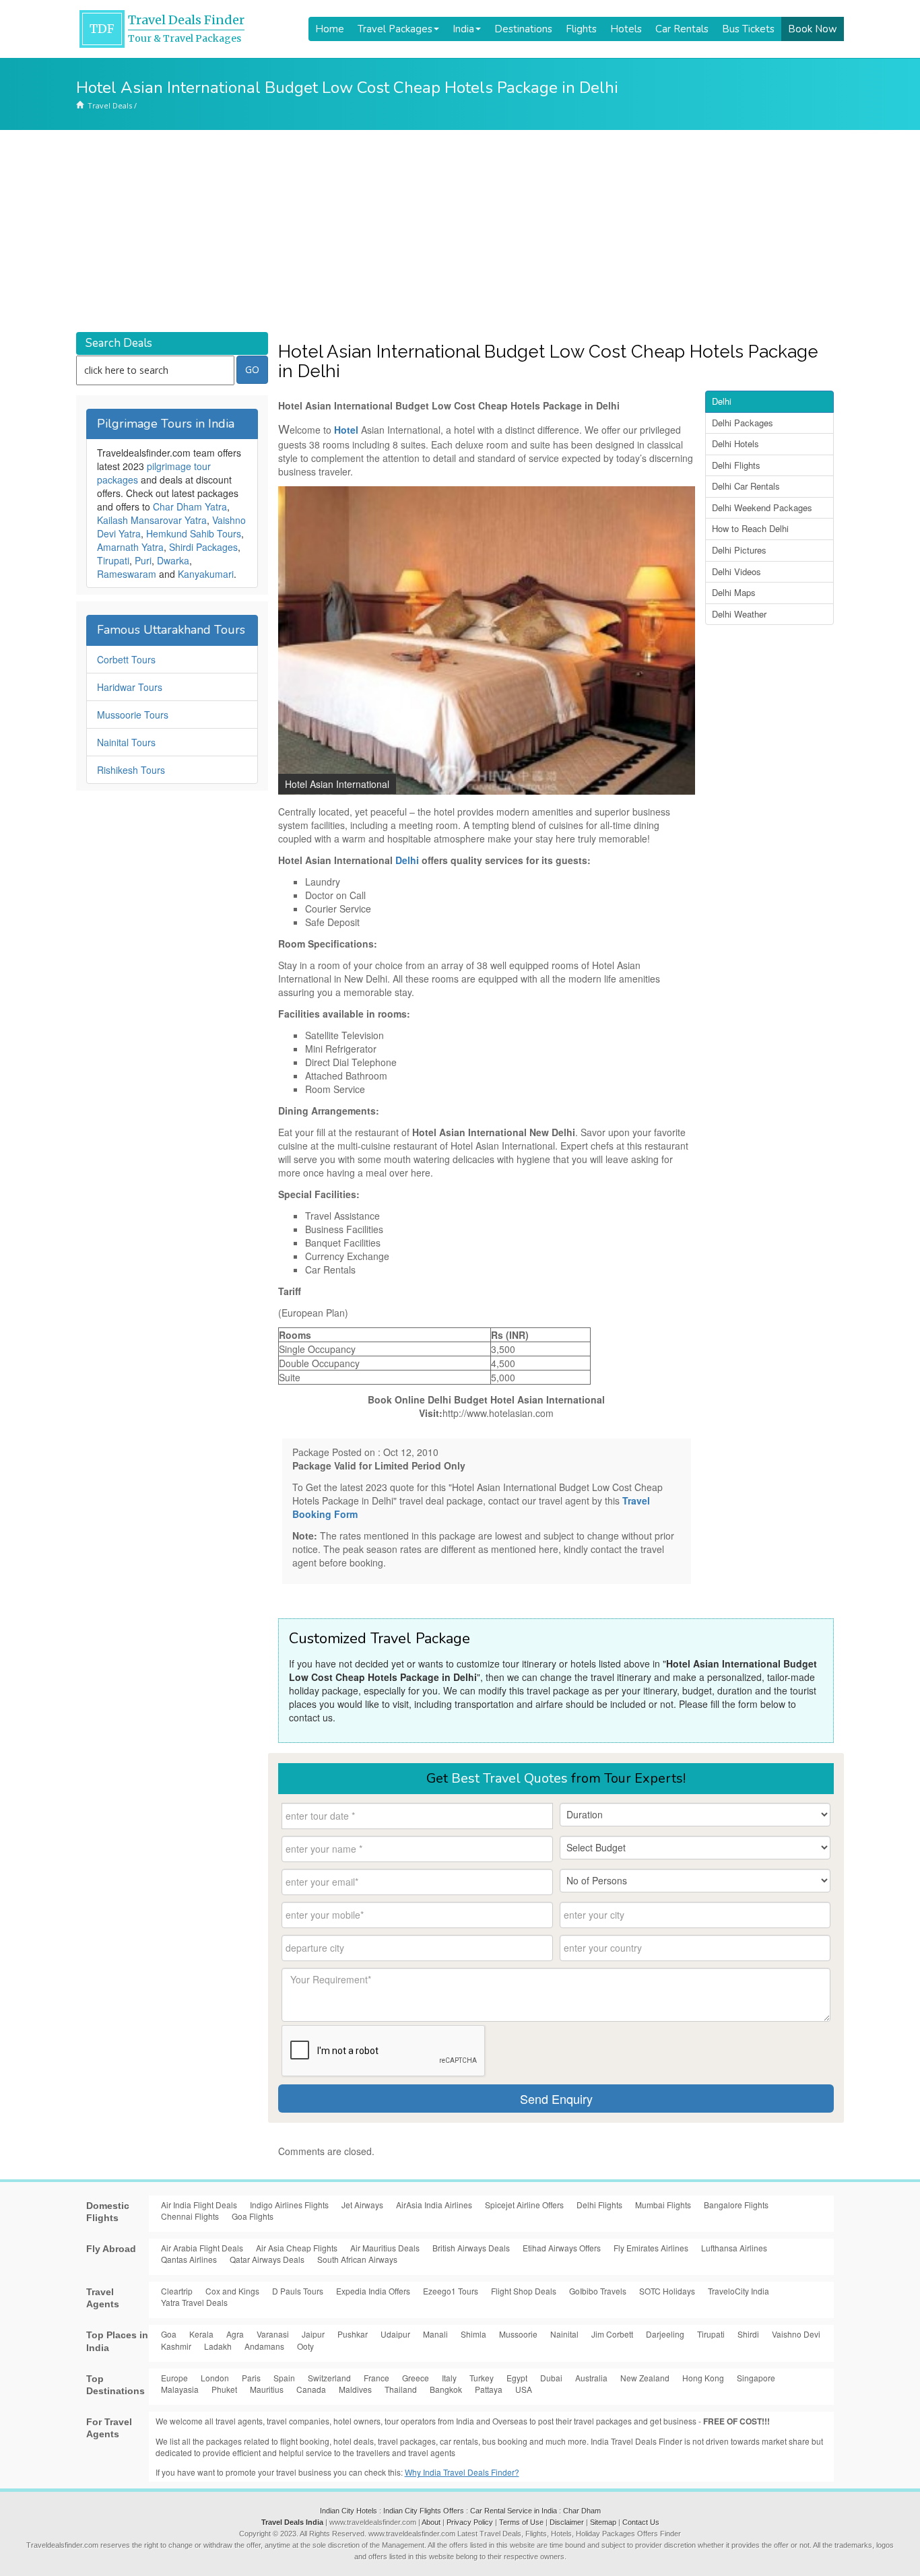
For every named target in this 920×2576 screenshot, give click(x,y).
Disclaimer (567, 2522)
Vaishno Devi (796, 2334)
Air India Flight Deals (199, 2205)
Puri (143, 560)
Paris (251, 2378)
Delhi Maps (734, 592)
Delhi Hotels (735, 443)
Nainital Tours (126, 742)
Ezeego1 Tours (451, 2291)
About (431, 2522)
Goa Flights (253, 2216)
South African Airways (357, 2259)
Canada (311, 2389)
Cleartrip (177, 2291)
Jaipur (313, 2334)
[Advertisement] (460, 231)
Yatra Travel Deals (194, 2302)
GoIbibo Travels (598, 2291)
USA (524, 2389)
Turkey (482, 2378)
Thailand (401, 2389)
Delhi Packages (743, 423)
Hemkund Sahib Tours (194, 533)
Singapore (756, 2378)
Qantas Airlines (189, 2259)
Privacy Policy (470, 2522)
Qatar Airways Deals (267, 2259)
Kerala (201, 2334)
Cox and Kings (232, 2291)
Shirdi (748, 2334)
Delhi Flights (736, 465)
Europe (174, 2378)
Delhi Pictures (739, 550)
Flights (581, 29)
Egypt (517, 2378)
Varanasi (273, 2334)
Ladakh (218, 2346)
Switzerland (329, 2378)
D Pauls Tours (298, 2291)
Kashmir (176, 2346)
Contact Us (641, 2522)
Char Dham (582, 2511)
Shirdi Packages (203, 547)
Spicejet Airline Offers (524, 2205)
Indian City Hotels (349, 2511)
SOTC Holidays (667, 2291)
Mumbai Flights (663, 2205)
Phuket (224, 2389)
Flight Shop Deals (524, 2291)
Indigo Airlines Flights (289, 2205)
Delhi (407, 860)
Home (330, 29)
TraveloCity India (738, 2291)
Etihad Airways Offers (562, 2248)
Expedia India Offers (373, 2291)
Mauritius (267, 2389)
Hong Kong (703, 2378)
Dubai (551, 2378)
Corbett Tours (126, 659)
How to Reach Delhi (750, 528)
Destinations (523, 29)
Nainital (564, 2334)
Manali (435, 2334)
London (215, 2378)
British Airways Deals (471, 2248)
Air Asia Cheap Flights (297, 2248)
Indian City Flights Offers (424, 2511)
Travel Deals (110, 105)
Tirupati (113, 560)
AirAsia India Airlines (434, 2205)
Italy (449, 2378)
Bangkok (446, 2389)
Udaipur (395, 2334)
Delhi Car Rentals (746, 486)
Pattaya (489, 2389)
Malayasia (180, 2389)
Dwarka (173, 560)
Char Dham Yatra (190, 506)
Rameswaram (127, 574)
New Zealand (645, 2378)
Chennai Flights (190, 2216)
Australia (591, 2378)
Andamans (264, 2346)
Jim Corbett (612, 2334)
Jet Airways (362, 2205)
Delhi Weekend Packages (762, 507)
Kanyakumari (206, 574)
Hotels (626, 29)
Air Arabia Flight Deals (202, 2248)
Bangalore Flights (736, 2205)
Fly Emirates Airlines (651, 2248)
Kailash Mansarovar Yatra (152, 520)
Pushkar (353, 2334)
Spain (284, 2378)
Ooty (305, 2346)
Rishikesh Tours (131, 770)
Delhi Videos (736, 571)
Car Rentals (682, 29)
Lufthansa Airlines (734, 2248)
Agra (235, 2334)
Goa (169, 2334)
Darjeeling (665, 2334)
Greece (416, 2378)
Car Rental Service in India (514, 2511)
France (376, 2378)
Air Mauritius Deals (385, 2248)
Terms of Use (521, 2522)
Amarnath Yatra (130, 547)
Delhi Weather (739, 614)
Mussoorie (518, 2334)
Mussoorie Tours (133, 715)
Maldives (355, 2389)
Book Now (813, 29)
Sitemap (603, 2522)
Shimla (473, 2334)
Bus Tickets (748, 29)
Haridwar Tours (130, 687)
